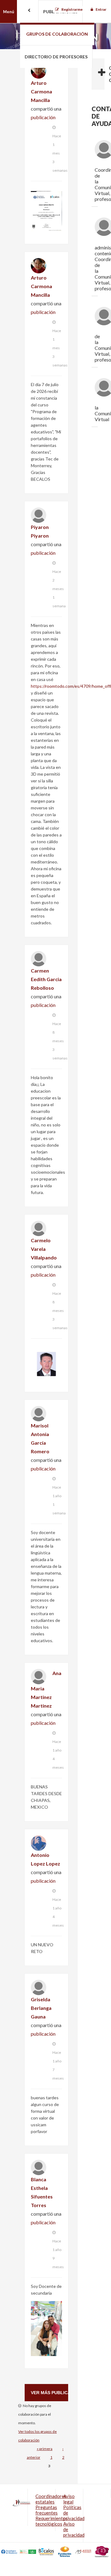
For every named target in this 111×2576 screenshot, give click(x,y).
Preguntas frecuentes (47, 2510)
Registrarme (72, 9)
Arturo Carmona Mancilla (41, 91)
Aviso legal (69, 2499)
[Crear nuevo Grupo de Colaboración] (98, 74)
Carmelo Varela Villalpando (44, 1249)
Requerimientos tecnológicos (52, 2521)
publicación (43, 117)
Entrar (101, 9)
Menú (9, 12)
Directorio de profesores (56, 57)
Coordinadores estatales (51, 2499)
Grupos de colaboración (57, 34)
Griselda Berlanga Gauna (41, 2008)
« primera (45, 2449)
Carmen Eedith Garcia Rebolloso (46, 979)
